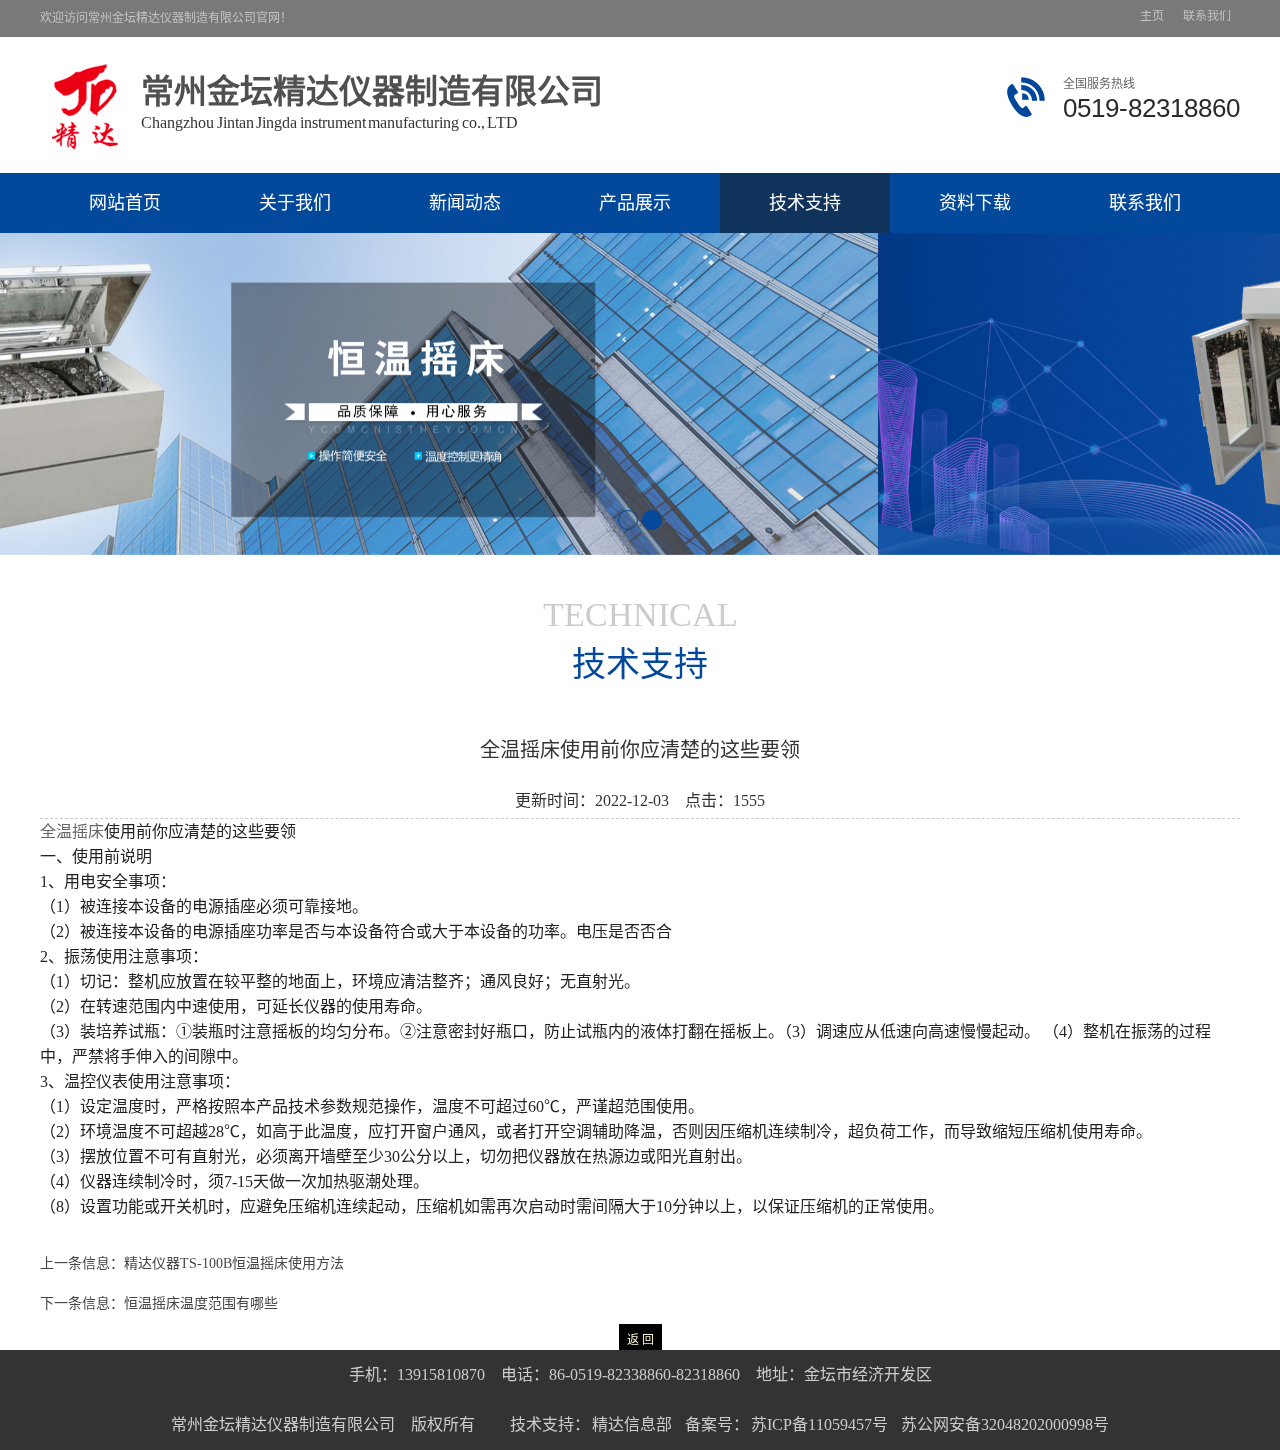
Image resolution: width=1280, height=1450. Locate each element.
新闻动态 (465, 203)
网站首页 (125, 203)
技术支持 (805, 203)
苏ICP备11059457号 (819, 1424)
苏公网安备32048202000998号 (1005, 1424)
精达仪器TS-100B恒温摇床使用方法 (234, 1263)
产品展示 (635, 203)
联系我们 (1207, 16)
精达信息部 (632, 1424)
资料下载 (975, 203)
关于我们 (295, 203)
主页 (1152, 16)
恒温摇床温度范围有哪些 (201, 1303)
